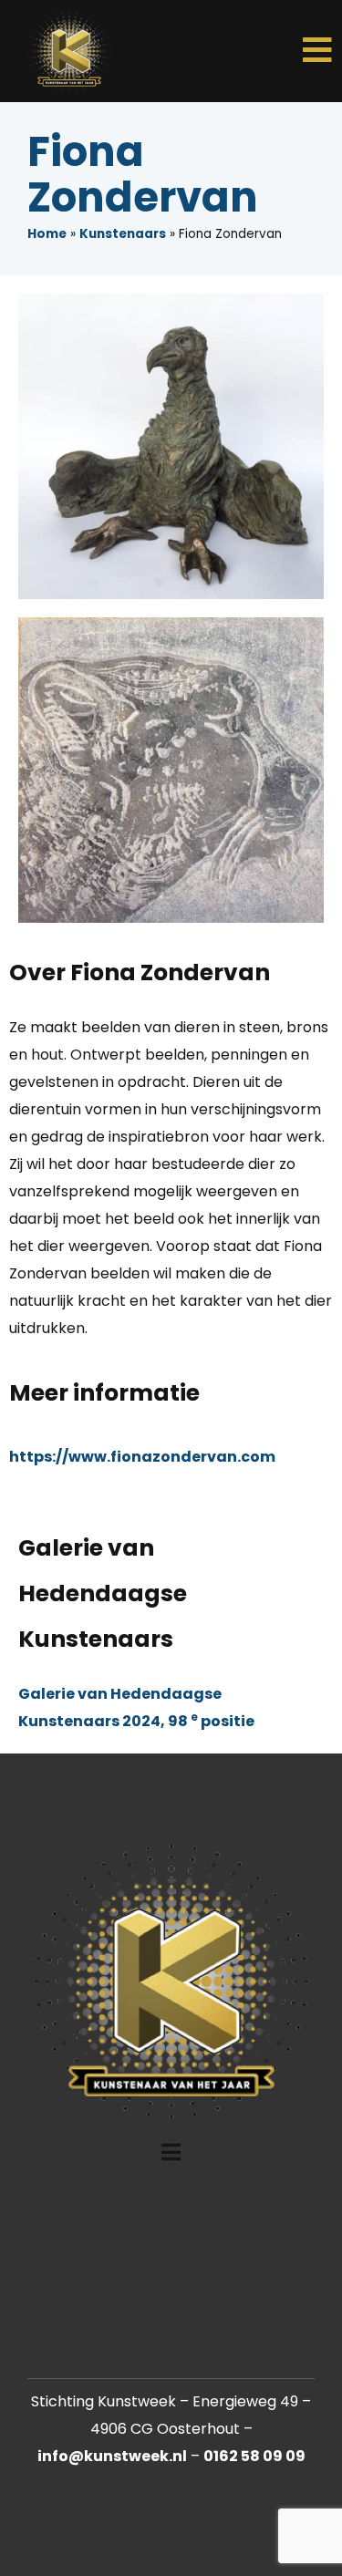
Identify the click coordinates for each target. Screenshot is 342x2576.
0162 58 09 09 (254, 2456)
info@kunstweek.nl (112, 2456)
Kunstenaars (123, 234)
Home (47, 234)
